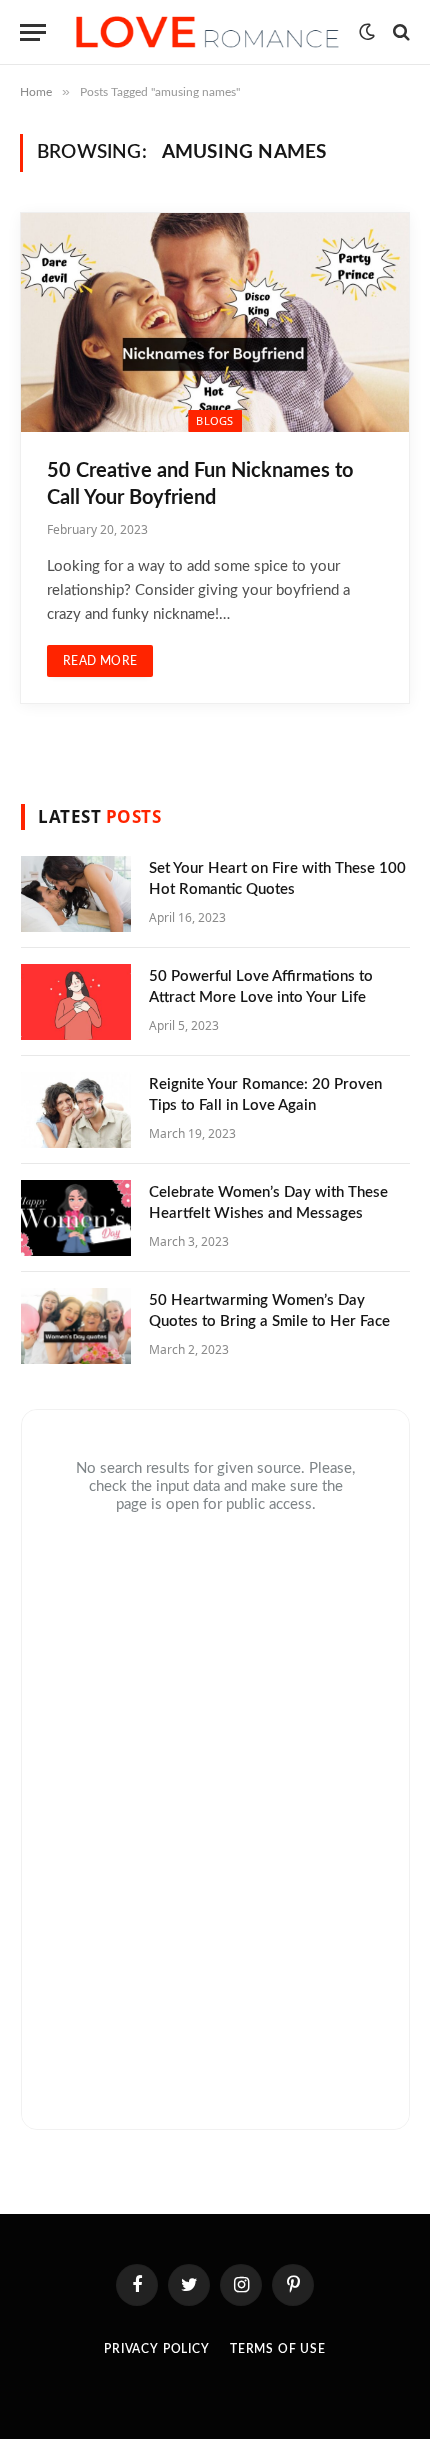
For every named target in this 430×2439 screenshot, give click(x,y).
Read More (100, 661)
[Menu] (33, 32)
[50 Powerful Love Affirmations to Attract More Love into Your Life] (76, 1002)
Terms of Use (278, 2349)
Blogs (215, 420)
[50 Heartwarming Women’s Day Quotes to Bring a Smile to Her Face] (76, 1326)
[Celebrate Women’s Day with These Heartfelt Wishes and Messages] (76, 1218)
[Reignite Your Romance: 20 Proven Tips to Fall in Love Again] (76, 1110)
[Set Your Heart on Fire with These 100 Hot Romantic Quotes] (76, 894)
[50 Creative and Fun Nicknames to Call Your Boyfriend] (215, 322)
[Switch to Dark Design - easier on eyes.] (367, 32)
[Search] (399, 32)
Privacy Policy (157, 2349)
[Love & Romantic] (207, 32)
